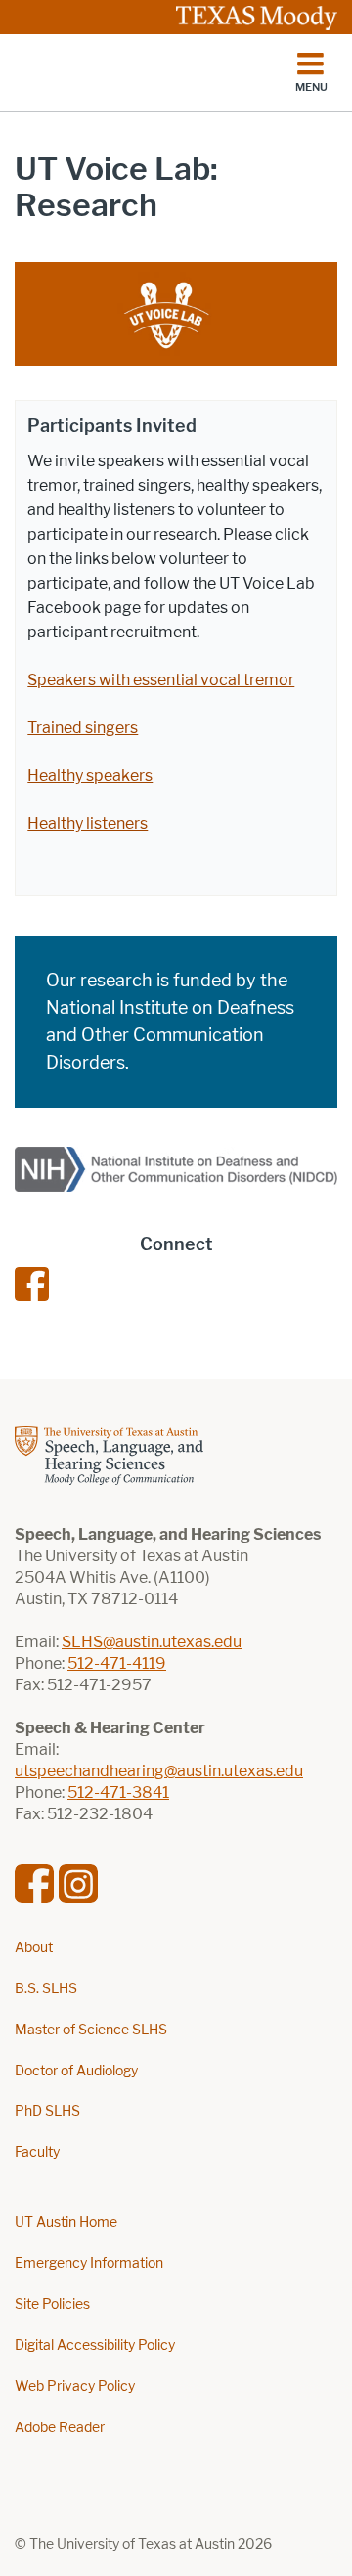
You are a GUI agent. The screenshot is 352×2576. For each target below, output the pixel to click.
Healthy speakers (90, 776)
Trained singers (83, 728)
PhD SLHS (47, 2111)
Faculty (37, 2152)
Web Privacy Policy (75, 2387)
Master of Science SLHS (91, 2030)
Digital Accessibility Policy (95, 2346)
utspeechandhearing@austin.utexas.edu (159, 1771)
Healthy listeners (88, 824)
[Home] (142, 73)
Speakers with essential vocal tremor (161, 680)
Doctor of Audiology (76, 2071)
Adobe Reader (60, 2428)
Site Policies (52, 2305)
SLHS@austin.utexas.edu (152, 1642)
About (34, 1948)
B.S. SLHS (46, 1989)
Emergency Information (89, 2264)
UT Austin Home (66, 2223)
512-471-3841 (118, 1792)
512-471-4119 (117, 1663)
